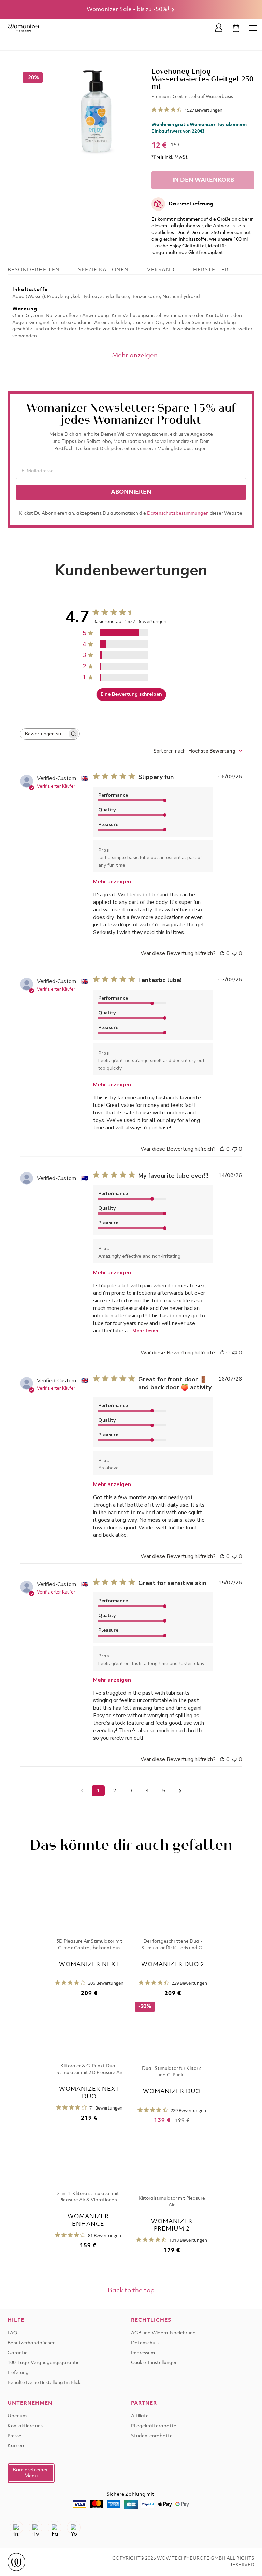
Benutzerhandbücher (31, 2343)
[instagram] (16, 2527)
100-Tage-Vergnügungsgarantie (44, 2363)
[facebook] (55, 2527)
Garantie (18, 2353)
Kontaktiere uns (25, 2426)
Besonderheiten (34, 270)
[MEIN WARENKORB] (236, 28)
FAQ (12, 2333)
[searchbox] (44, 734)
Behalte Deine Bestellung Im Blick (44, 2383)
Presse (14, 2436)
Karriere (17, 2446)
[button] (31, 2473)
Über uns (17, 2416)
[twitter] (35, 2527)
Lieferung (18, 2373)
